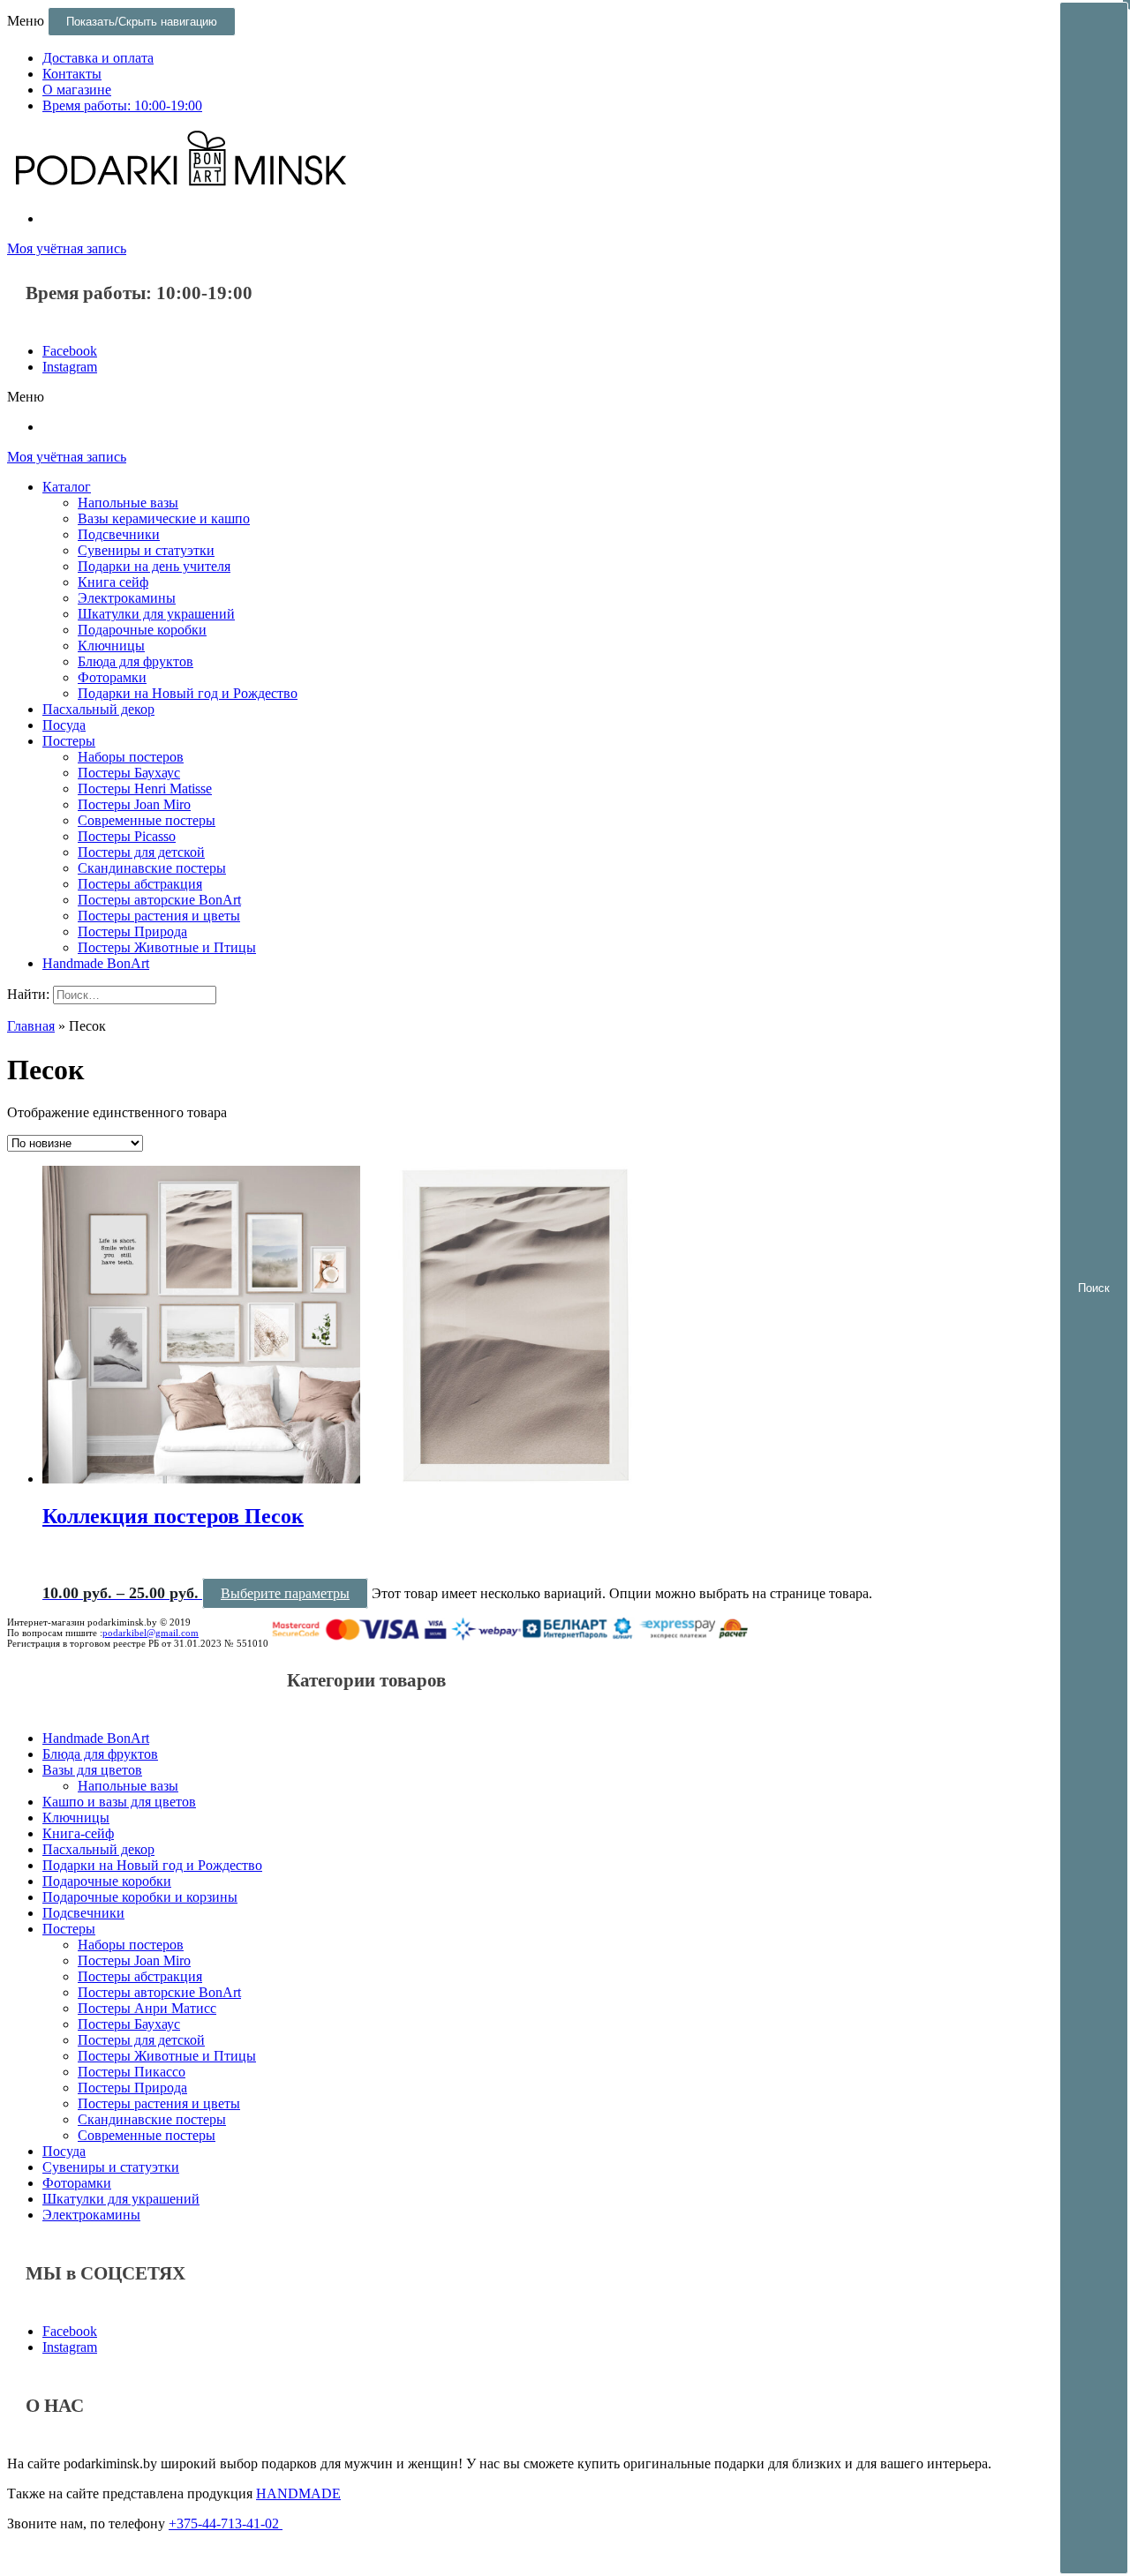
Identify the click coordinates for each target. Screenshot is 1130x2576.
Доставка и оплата (98, 58)
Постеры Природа (132, 931)
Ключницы (111, 646)
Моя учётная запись (67, 248)
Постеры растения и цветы (159, 916)
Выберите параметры (285, 1593)
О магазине (77, 90)
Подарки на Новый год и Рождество (188, 693)
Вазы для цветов (92, 1770)
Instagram (70, 367)
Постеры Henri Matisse (145, 789)
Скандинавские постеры (152, 868)
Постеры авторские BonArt (159, 900)
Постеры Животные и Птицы (167, 947)
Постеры (69, 741)
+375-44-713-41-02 (226, 2523)
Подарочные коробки (142, 630)
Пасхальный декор (98, 709)
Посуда (64, 725)
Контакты (72, 74)
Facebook (70, 351)
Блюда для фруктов (136, 661)
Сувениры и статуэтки (146, 550)
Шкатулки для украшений (156, 614)
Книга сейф (113, 582)
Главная (31, 1026)
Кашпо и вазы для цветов (119, 1802)
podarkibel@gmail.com (151, 1633)
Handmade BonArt (96, 963)
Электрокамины (127, 598)
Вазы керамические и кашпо (164, 518)
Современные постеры (147, 820)
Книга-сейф (78, 1833)
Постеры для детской (141, 852)
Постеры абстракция (140, 884)
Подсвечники (119, 534)
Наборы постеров (131, 757)
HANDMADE (298, 2493)
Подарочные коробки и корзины (140, 1897)
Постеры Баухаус (129, 773)
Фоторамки (112, 677)
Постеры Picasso (127, 836)
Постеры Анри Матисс (147, 2008)
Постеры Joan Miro (134, 804)
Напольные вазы (128, 503)
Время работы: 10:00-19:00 (122, 105)
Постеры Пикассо (132, 2072)
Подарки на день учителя (154, 566)
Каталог (67, 487)
